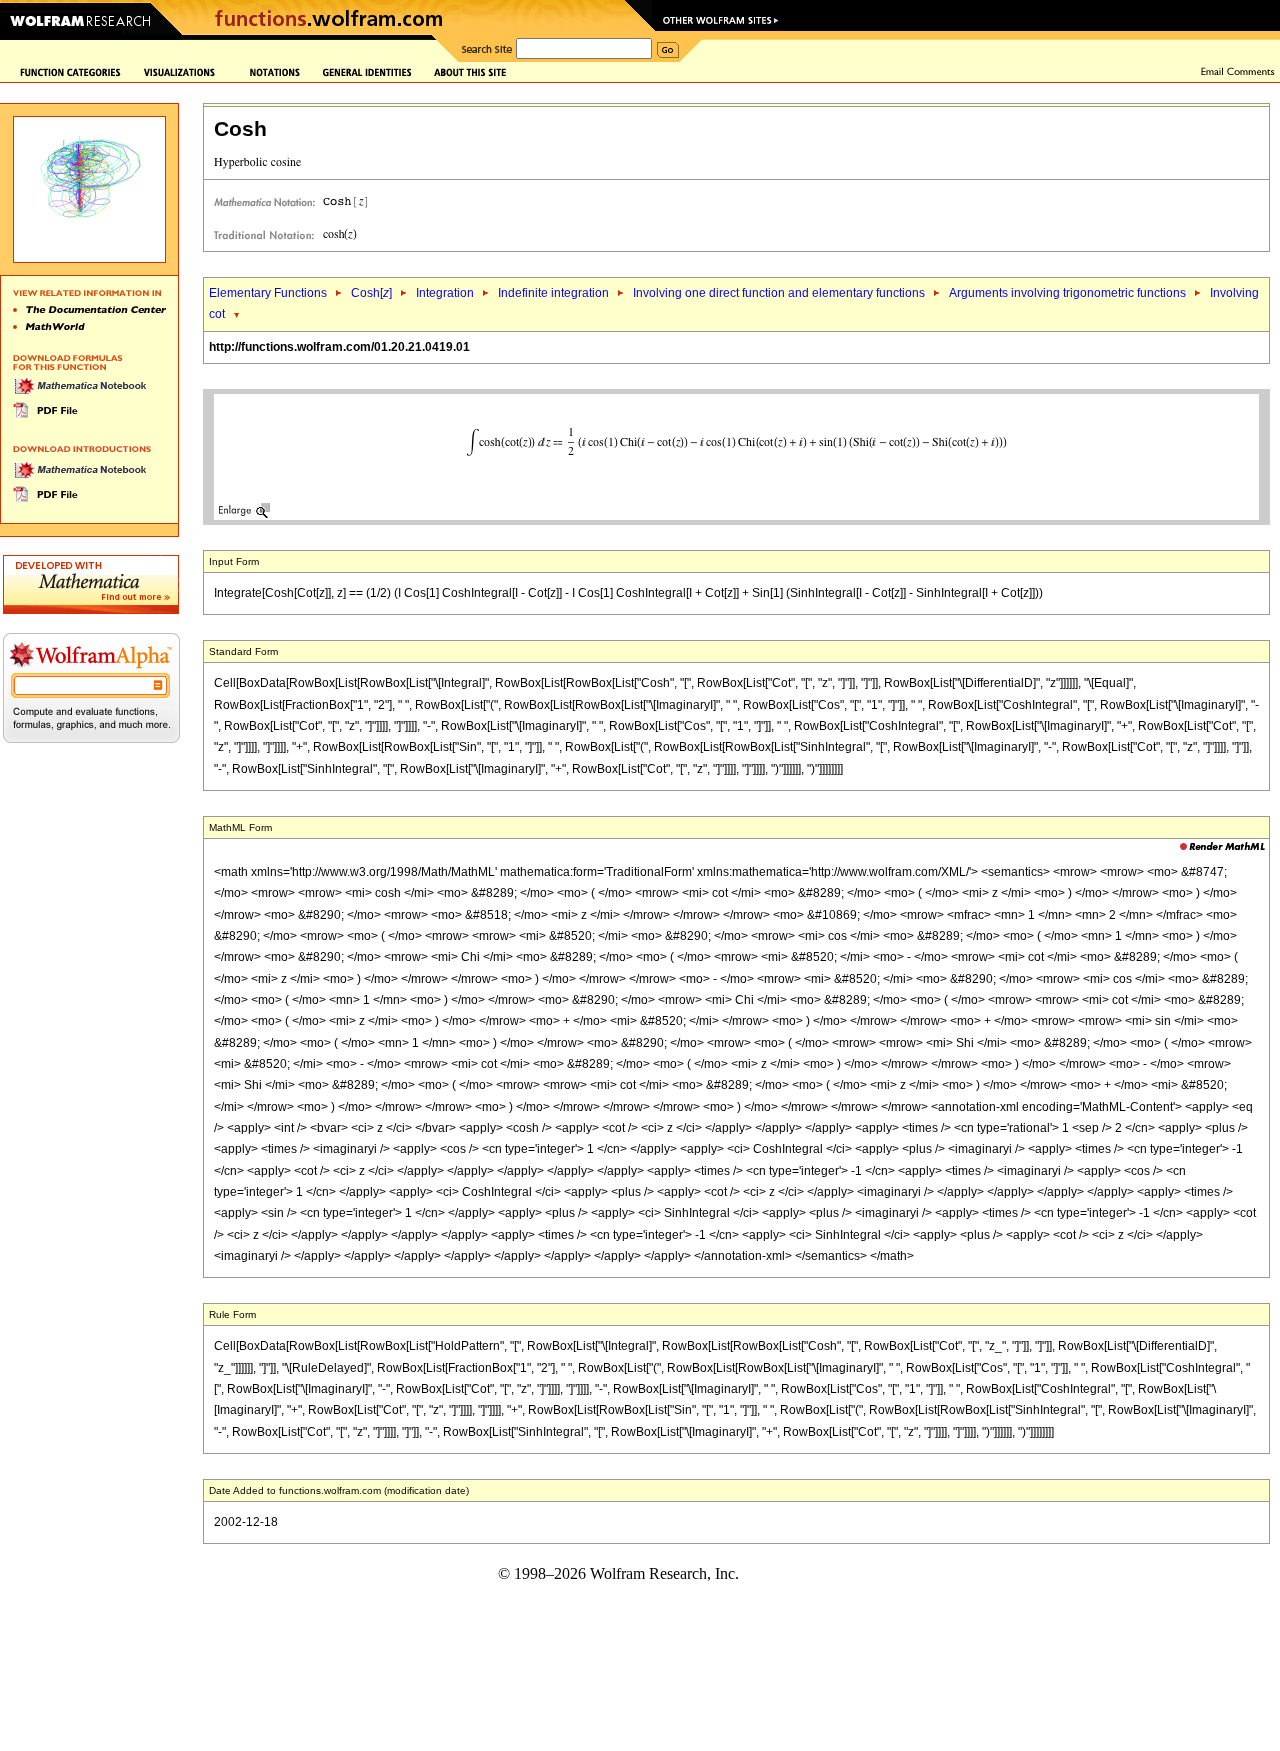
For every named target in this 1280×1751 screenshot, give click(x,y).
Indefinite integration (553, 293)
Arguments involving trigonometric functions (1067, 293)
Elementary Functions (268, 293)
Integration (445, 293)
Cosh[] (371, 293)
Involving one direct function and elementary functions (779, 293)
